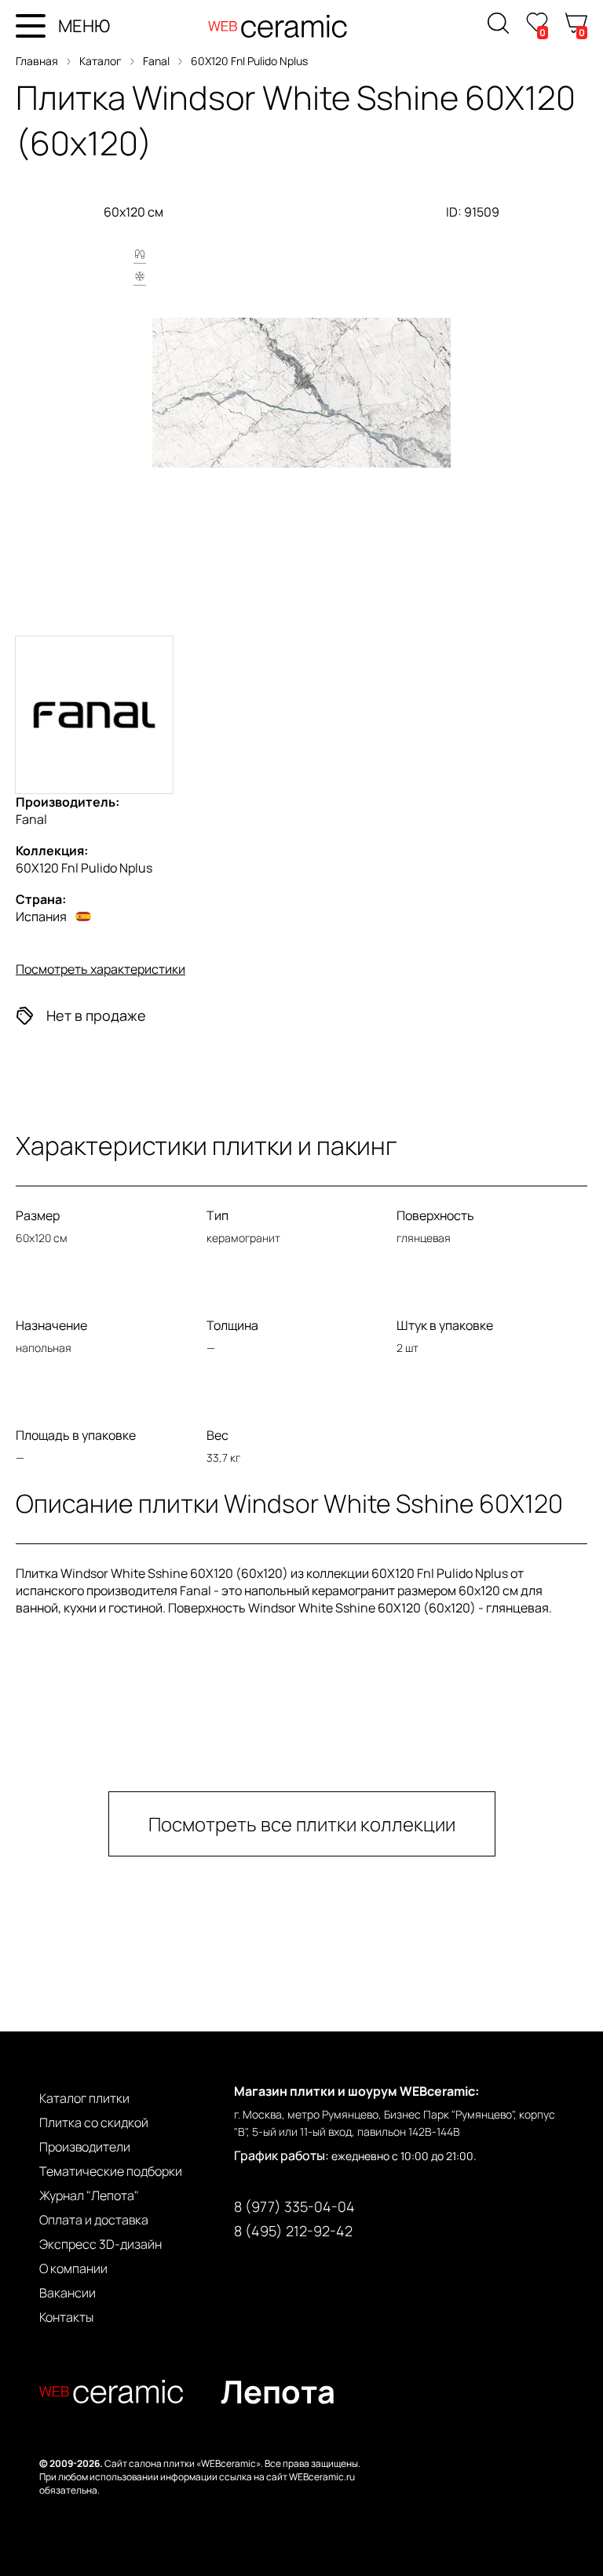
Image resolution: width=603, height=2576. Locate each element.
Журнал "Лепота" (89, 2195)
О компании (73, 2268)
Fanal (156, 61)
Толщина (232, 1325)
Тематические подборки (111, 2171)
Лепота (278, 2391)
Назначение (51, 1325)
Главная (37, 61)
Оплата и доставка (94, 2220)
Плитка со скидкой (94, 2122)
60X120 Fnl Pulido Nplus (249, 61)
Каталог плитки (84, 2098)
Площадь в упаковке (76, 1435)
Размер (38, 1215)
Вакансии (68, 2293)
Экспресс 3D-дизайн (100, 2244)
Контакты (66, 2317)
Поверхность (435, 1215)
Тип (217, 1215)
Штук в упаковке (445, 1325)
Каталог (100, 61)
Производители (85, 2147)
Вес (217, 1435)
